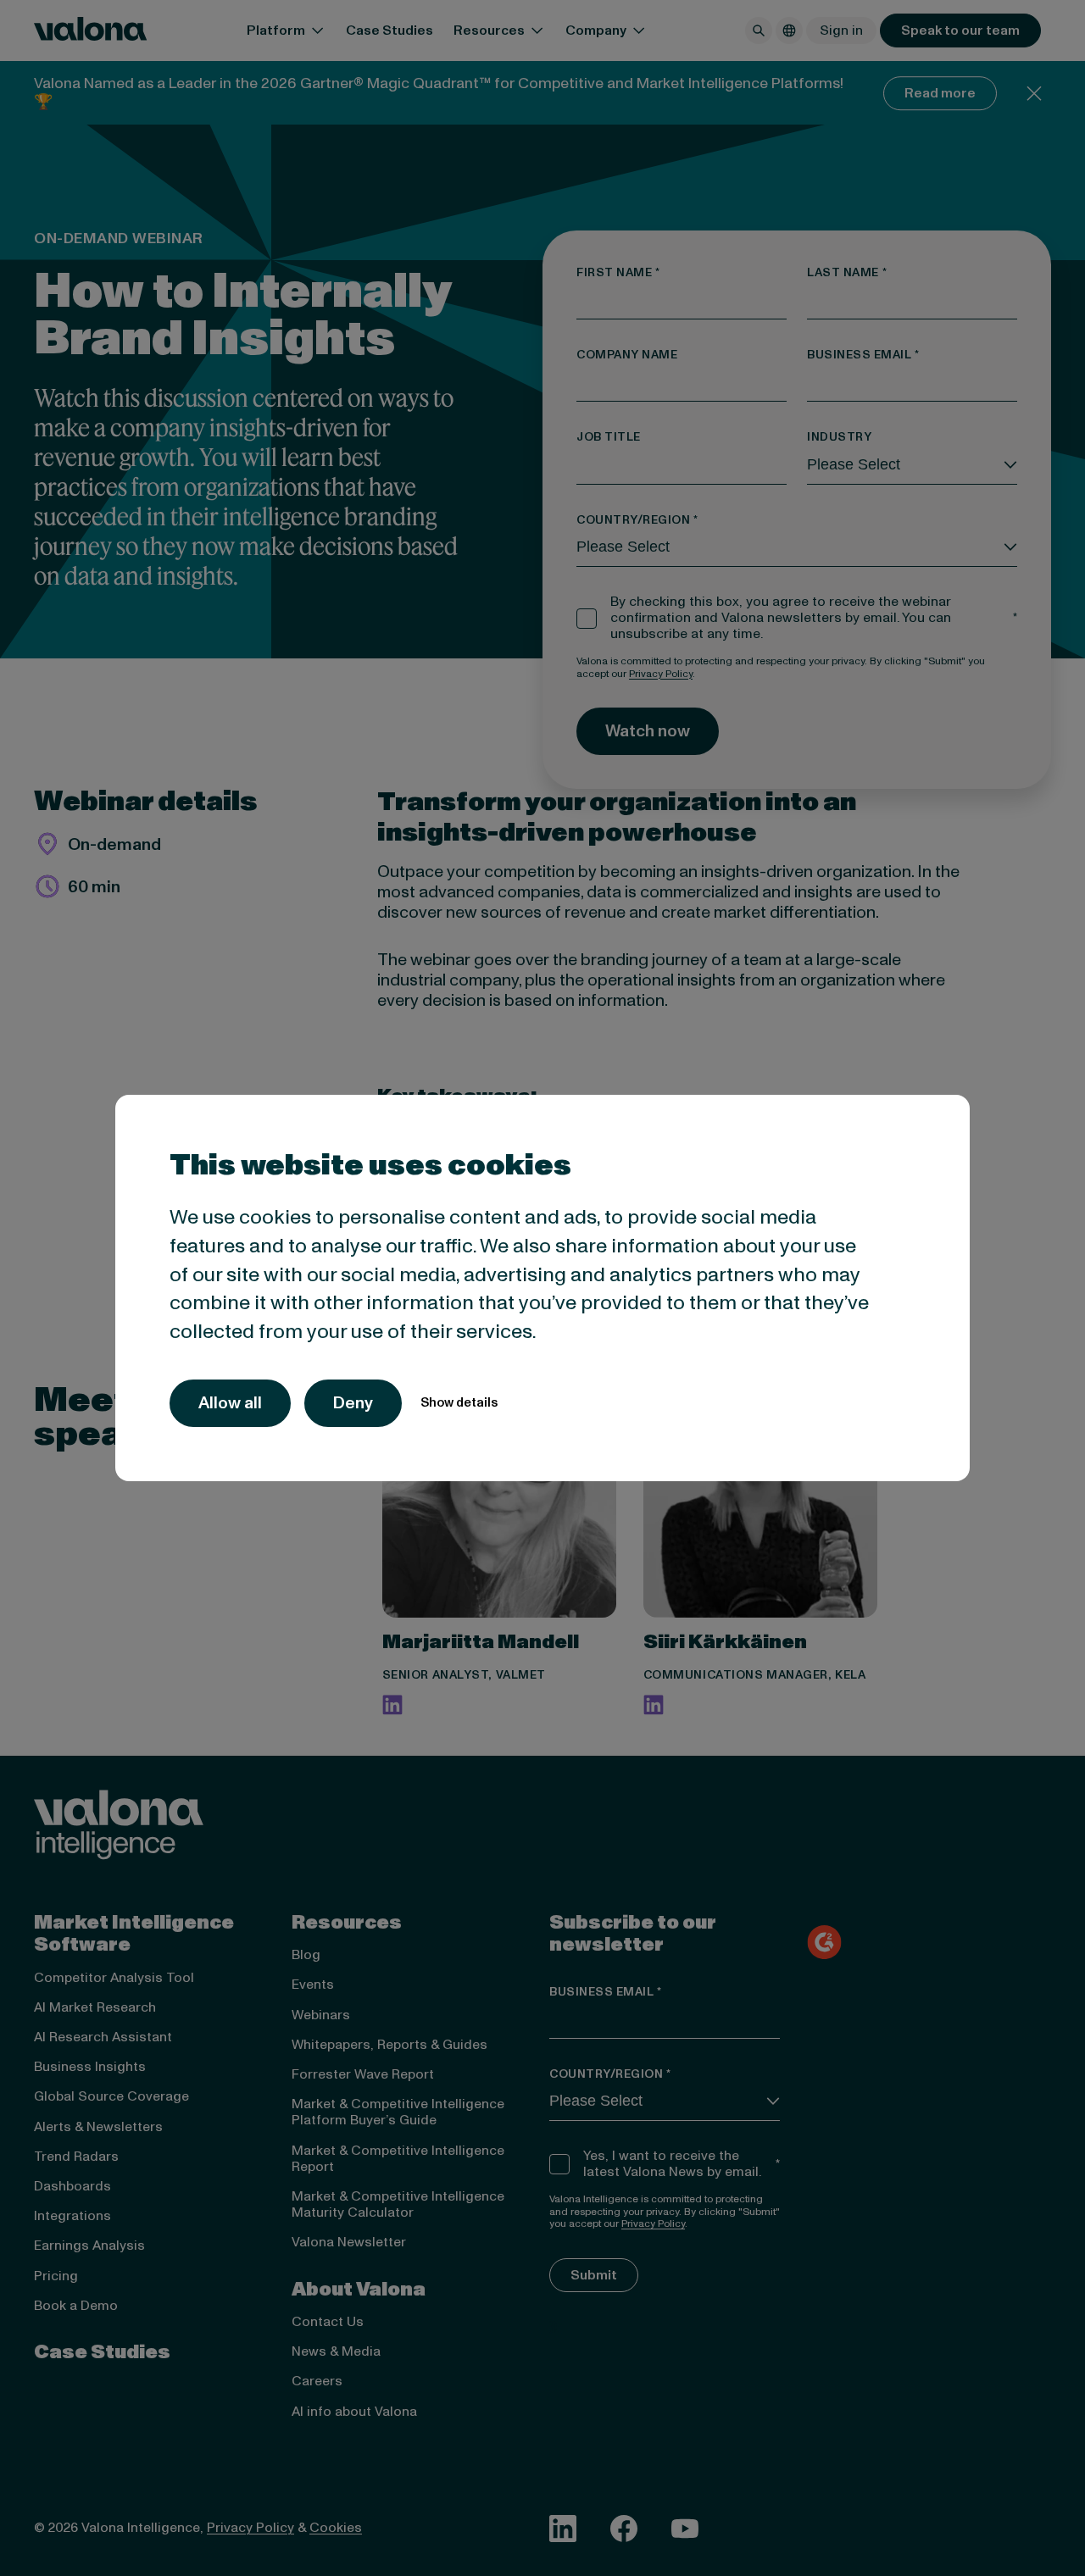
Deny (353, 1403)
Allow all (230, 1403)
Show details (459, 1403)
